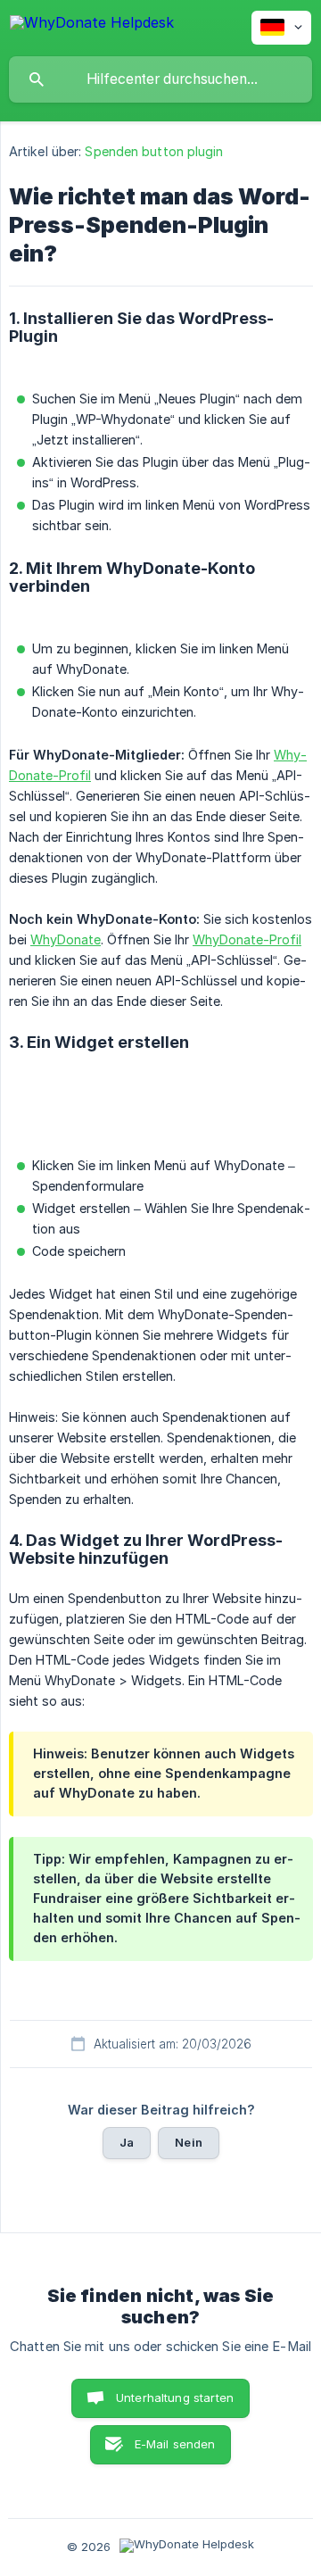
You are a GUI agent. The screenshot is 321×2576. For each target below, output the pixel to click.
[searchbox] (160, 79)
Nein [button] (189, 2142)
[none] (92, 25)
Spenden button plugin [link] (154, 151)
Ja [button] (127, 2142)
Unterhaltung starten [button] (175, 2397)
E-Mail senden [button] (175, 2444)
